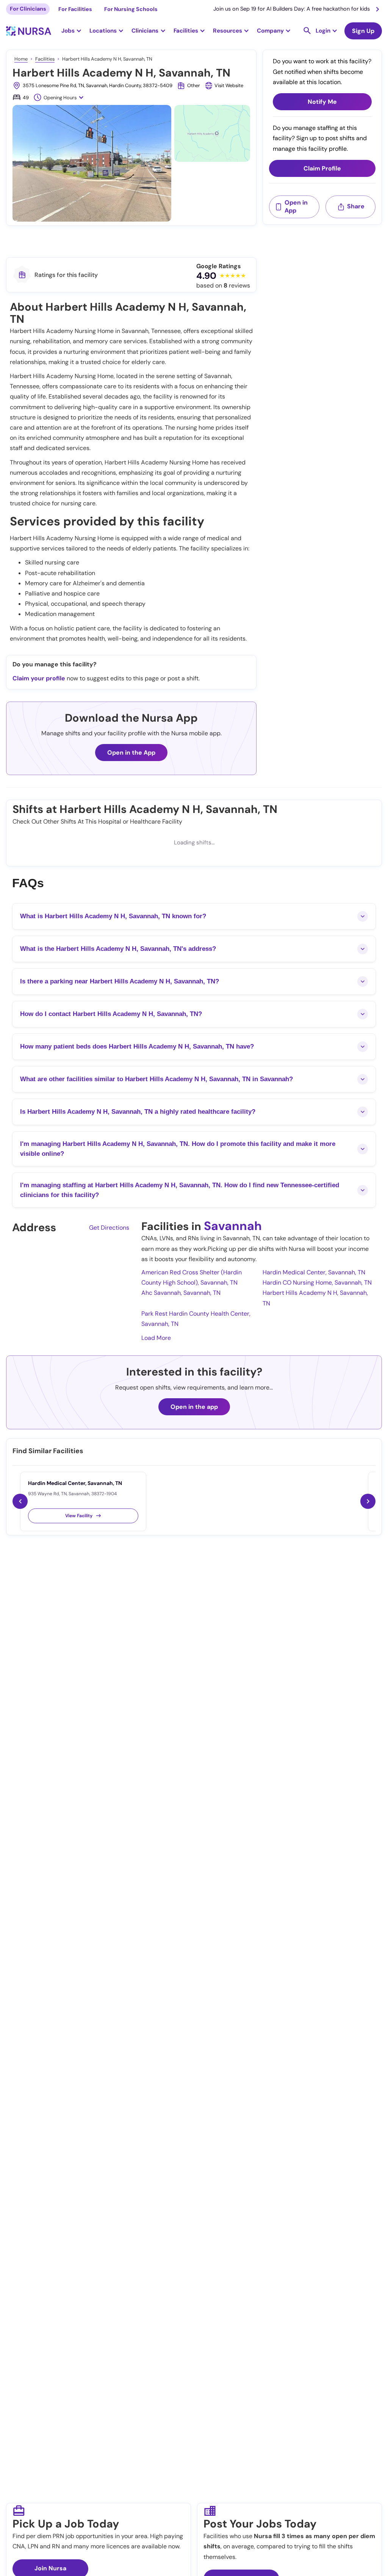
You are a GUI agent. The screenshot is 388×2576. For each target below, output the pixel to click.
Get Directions (109, 1228)
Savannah (233, 1226)
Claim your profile (39, 678)
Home (21, 59)
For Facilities (75, 9)
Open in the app (194, 1407)
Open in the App (131, 753)
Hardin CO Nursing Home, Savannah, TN (317, 1283)
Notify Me (322, 102)
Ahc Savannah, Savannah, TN (181, 1293)
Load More (156, 1338)
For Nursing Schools (131, 9)
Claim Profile (322, 168)
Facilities (45, 59)
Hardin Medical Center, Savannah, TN (314, 1272)
